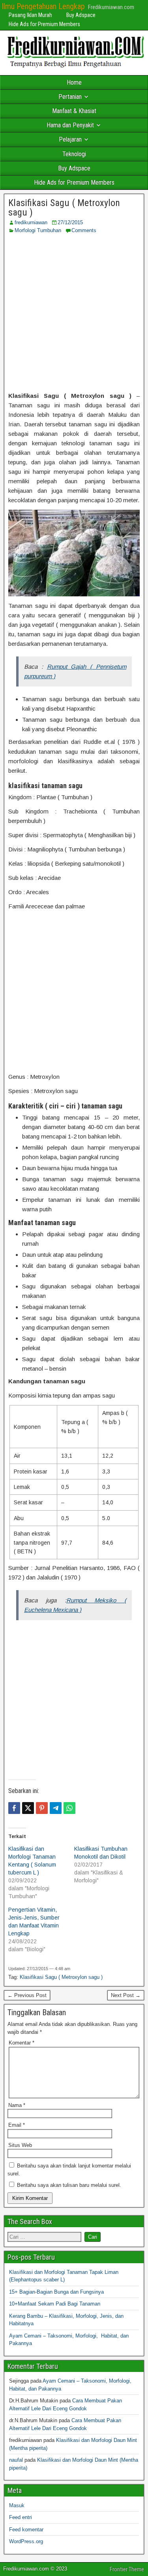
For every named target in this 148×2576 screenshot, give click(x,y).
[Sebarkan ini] (14, 1808)
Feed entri (21, 2517)
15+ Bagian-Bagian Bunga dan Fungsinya (56, 2292)
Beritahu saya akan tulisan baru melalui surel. (69, 2185)
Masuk (17, 2505)
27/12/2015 (70, 222)
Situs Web (20, 2145)
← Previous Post (27, 1995)
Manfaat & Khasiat (74, 111)
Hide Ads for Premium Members (44, 24)
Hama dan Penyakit (70, 125)
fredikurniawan (31, 222)
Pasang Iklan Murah (30, 15)
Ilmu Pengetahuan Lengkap (43, 6)
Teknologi (74, 154)
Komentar (22, 2043)
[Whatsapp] (69, 1808)
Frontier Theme (127, 2569)
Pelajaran (70, 139)
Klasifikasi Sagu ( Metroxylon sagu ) (64, 208)
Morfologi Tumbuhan (38, 230)
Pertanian (70, 97)
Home (74, 82)
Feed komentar (26, 2530)
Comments (84, 230)
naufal (16, 2460)
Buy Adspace (81, 15)
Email (17, 2125)
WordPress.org (26, 2541)
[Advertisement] (74, 313)
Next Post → (126, 1995)
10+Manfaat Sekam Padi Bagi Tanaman (55, 2304)
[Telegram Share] (56, 1808)
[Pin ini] (42, 1808)
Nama (17, 2105)
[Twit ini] (28, 1808)
